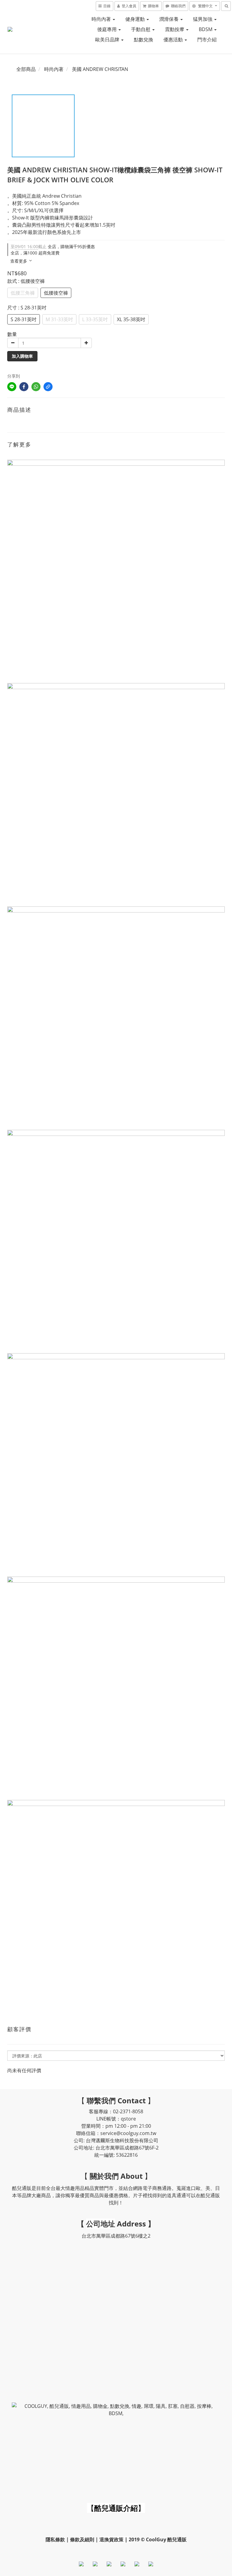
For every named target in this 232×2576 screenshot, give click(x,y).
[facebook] (24, 387)
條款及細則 (82, 2539)
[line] (12, 387)
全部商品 (26, 69)
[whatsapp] (36, 387)
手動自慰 (141, 29)
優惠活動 (174, 40)
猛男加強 (203, 19)
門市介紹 (207, 40)
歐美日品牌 (108, 40)
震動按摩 (175, 29)
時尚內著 (102, 19)
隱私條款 (55, 2539)
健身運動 (136, 19)
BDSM (206, 29)
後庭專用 (108, 29)
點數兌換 (143, 40)
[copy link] (48, 387)
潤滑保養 (169, 19)
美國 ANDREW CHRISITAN (100, 69)
